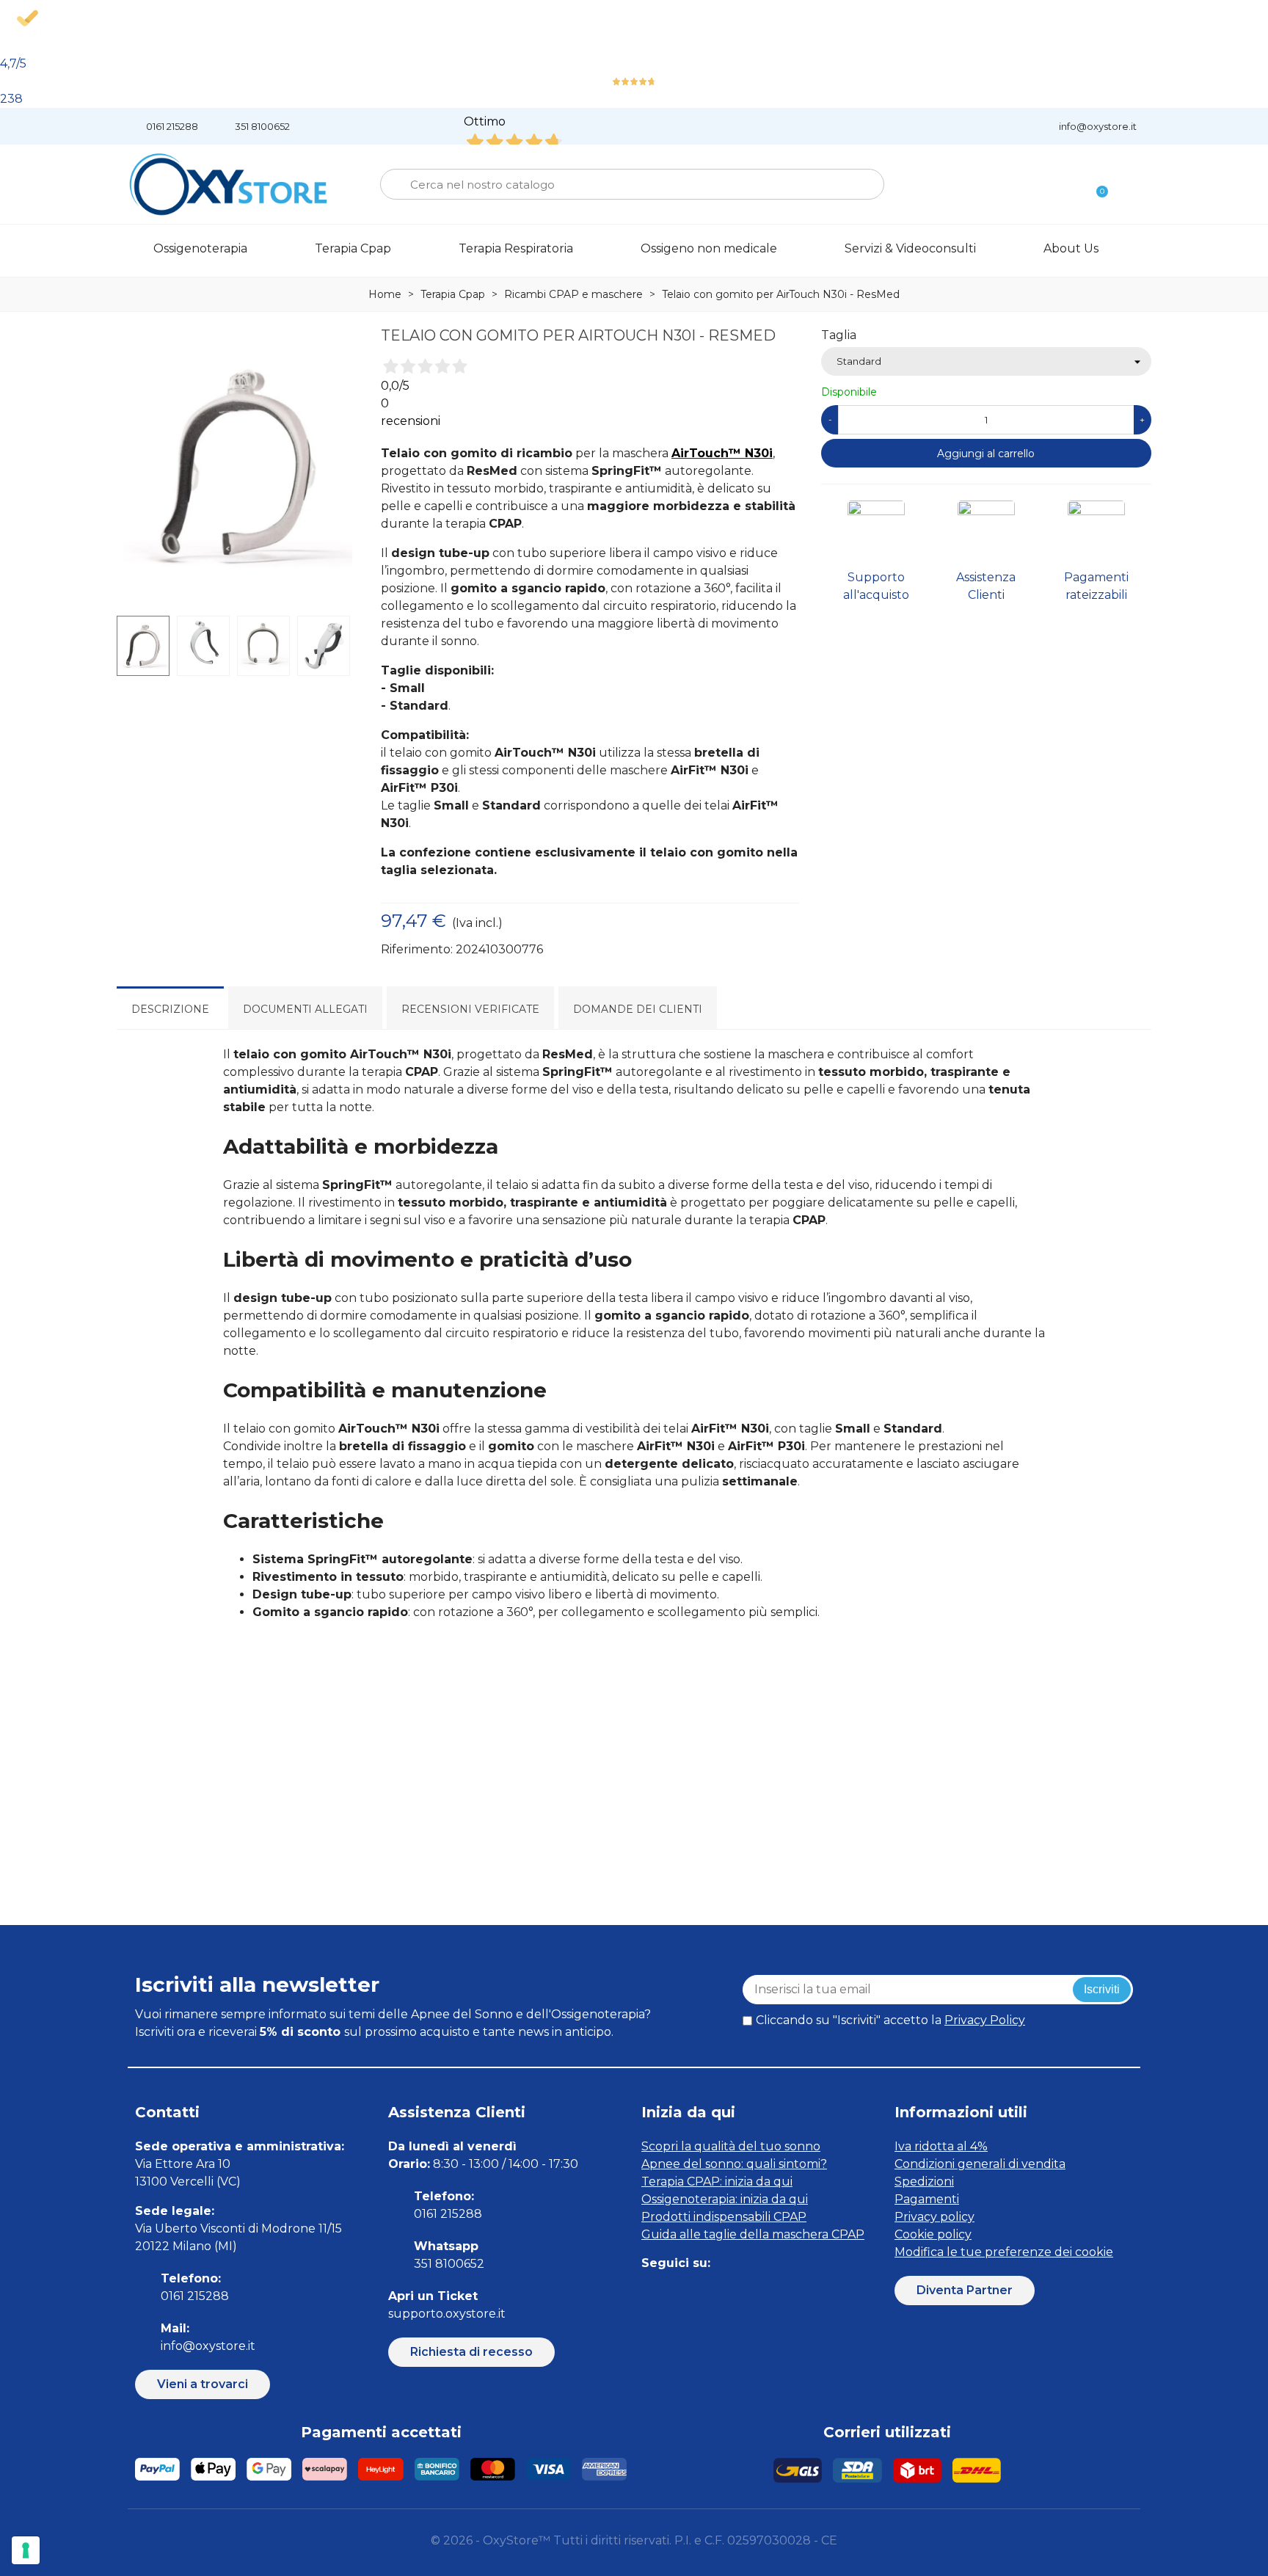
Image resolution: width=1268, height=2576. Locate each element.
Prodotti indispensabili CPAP (724, 2217)
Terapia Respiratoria (516, 248)
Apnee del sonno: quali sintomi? (734, 2164)
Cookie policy (933, 2234)
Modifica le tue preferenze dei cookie (1004, 2252)
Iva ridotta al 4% (941, 2146)
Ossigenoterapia (200, 248)
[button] (203, 2384)
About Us (1071, 248)
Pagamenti (927, 2199)
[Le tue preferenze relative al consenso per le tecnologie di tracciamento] (26, 2550)
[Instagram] (684, 2292)
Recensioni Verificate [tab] (470, 1009)
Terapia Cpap (353, 248)
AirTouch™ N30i (722, 453)
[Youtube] (750, 2292)
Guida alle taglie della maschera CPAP (753, 2234)
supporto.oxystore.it (447, 2314)
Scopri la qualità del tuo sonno (731, 2146)
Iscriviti (1102, 1989)
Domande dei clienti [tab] (638, 1009)
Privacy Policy (985, 2020)
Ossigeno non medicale (709, 248)
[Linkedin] (717, 2292)
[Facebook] (651, 2292)
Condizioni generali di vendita (980, 2164)
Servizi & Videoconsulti (910, 248)
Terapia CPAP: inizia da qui (717, 2182)
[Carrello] (1096, 185)
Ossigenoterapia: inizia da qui (725, 2199)
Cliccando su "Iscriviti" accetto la (890, 2020)
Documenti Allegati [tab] (305, 1009)
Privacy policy (934, 2217)
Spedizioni (924, 2182)
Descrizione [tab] (170, 1009)
